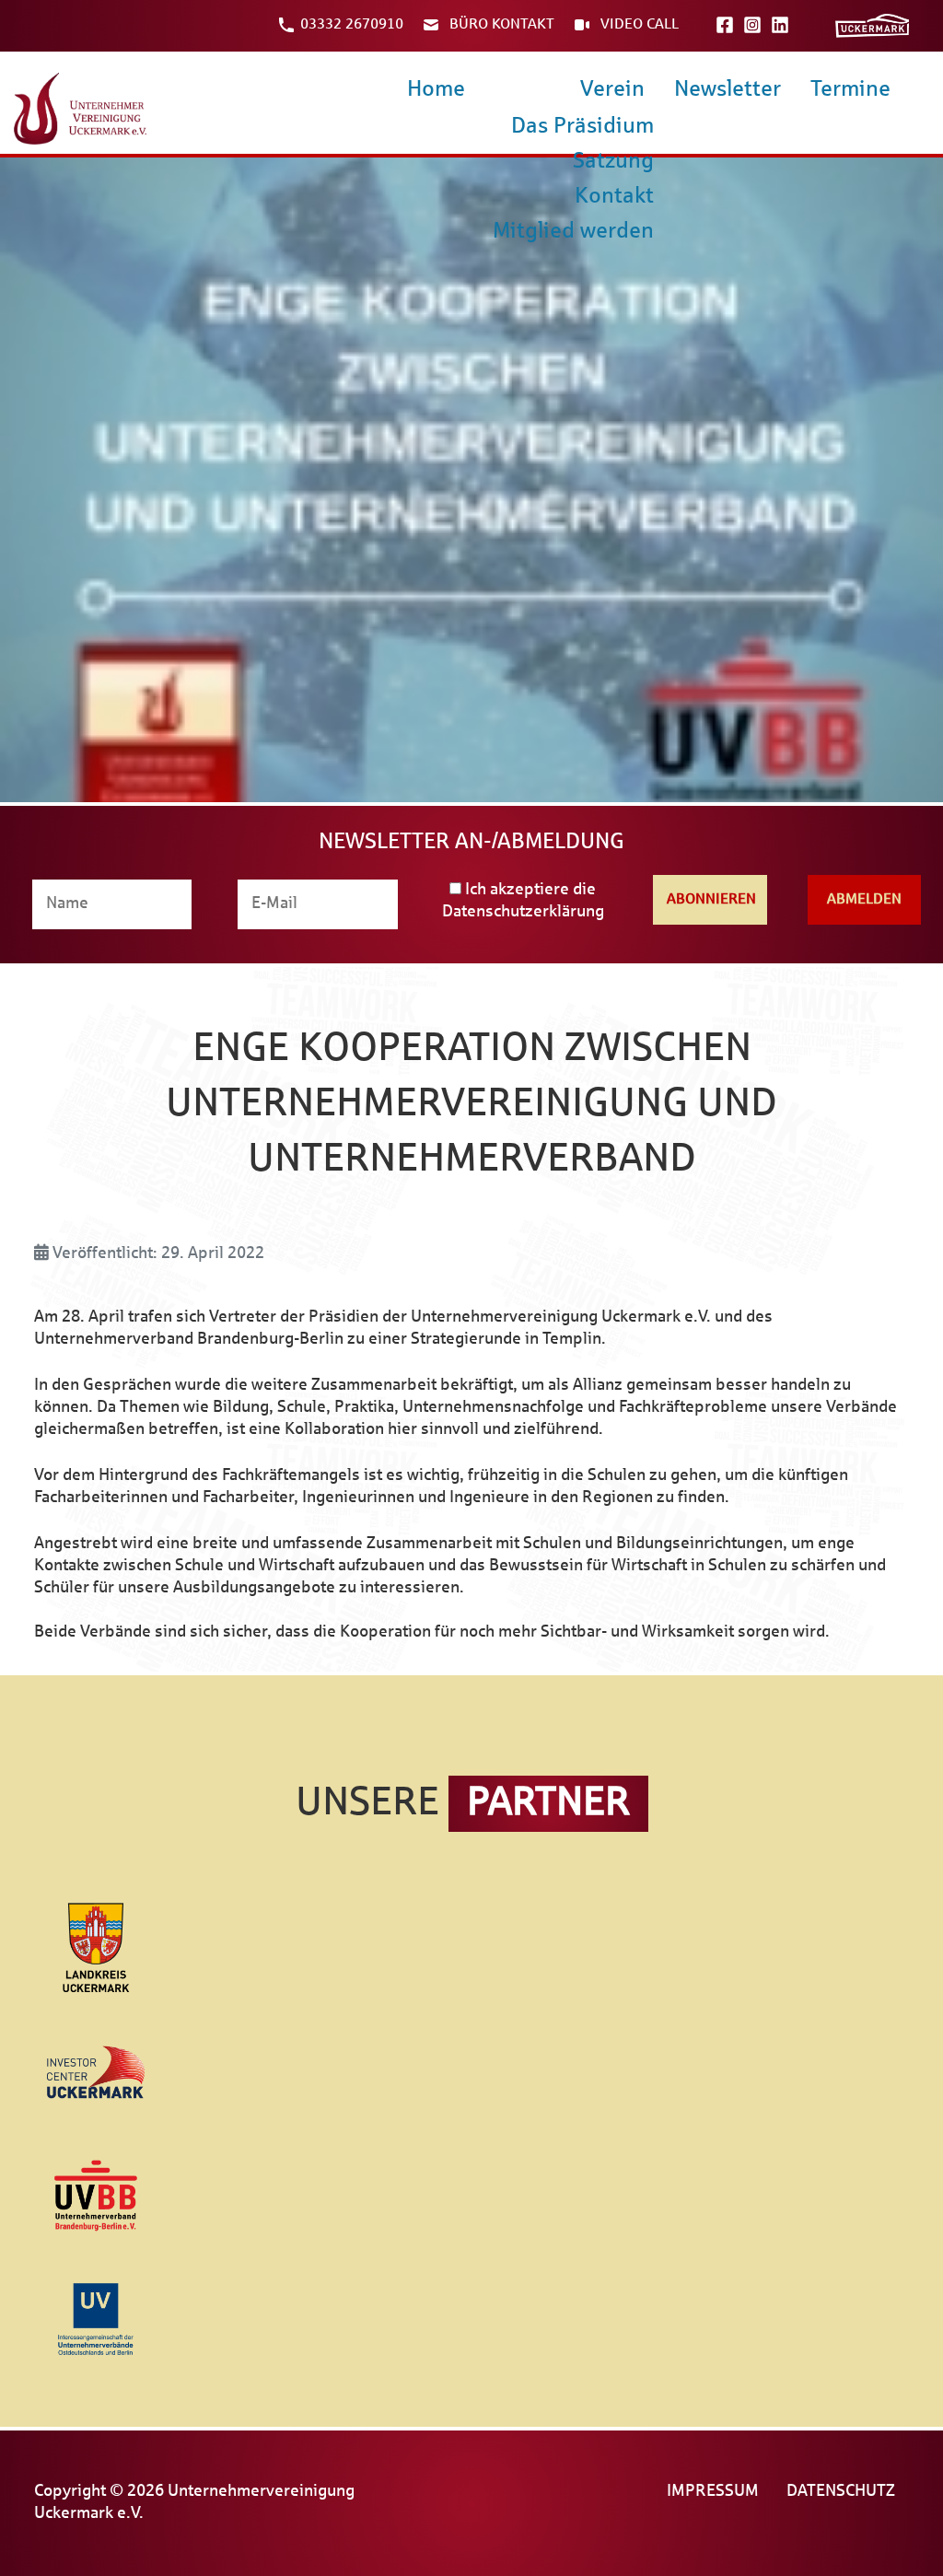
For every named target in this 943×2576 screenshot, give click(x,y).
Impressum (713, 2492)
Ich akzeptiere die (523, 901)
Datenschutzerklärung (523, 912)
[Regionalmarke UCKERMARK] (872, 25)
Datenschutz (841, 2492)
